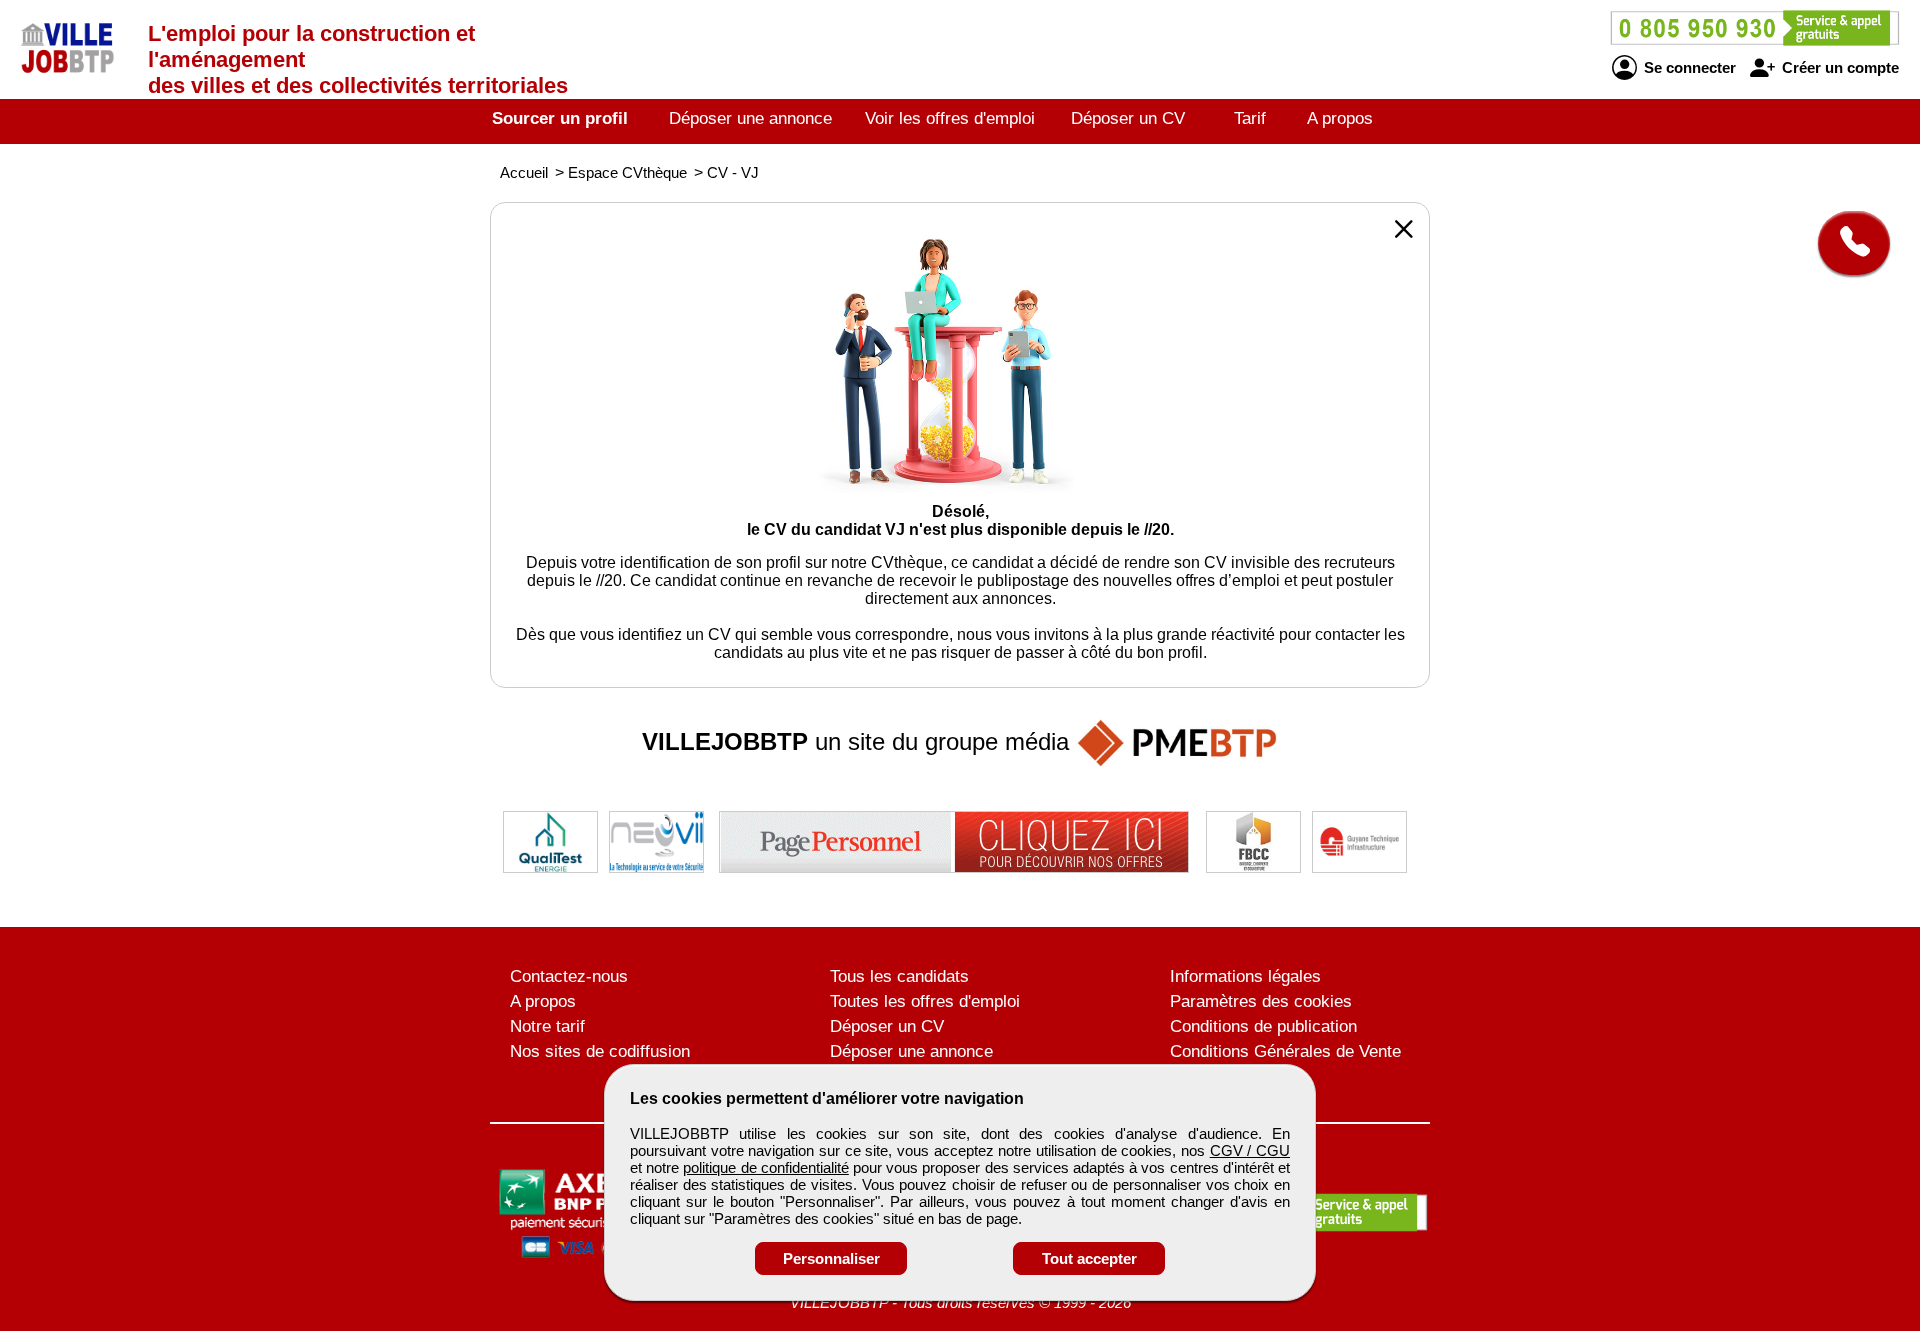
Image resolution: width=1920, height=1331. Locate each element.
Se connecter (1688, 67)
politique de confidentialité (765, 1167)
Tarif (1250, 118)
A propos (1340, 118)
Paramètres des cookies (1261, 1001)
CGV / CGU (1250, 1150)
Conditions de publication (1263, 1026)
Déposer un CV (1128, 118)
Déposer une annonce (750, 118)
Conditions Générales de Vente (1285, 1051)
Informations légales (1245, 976)
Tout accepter (1089, 1258)
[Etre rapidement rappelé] (1846, 243)
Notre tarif (547, 1026)
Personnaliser (831, 1258)
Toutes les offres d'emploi (925, 1001)
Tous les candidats (899, 976)
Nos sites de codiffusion (600, 1051)
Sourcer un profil (560, 118)
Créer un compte (1838, 67)
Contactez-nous (569, 976)
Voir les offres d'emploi (950, 118)
